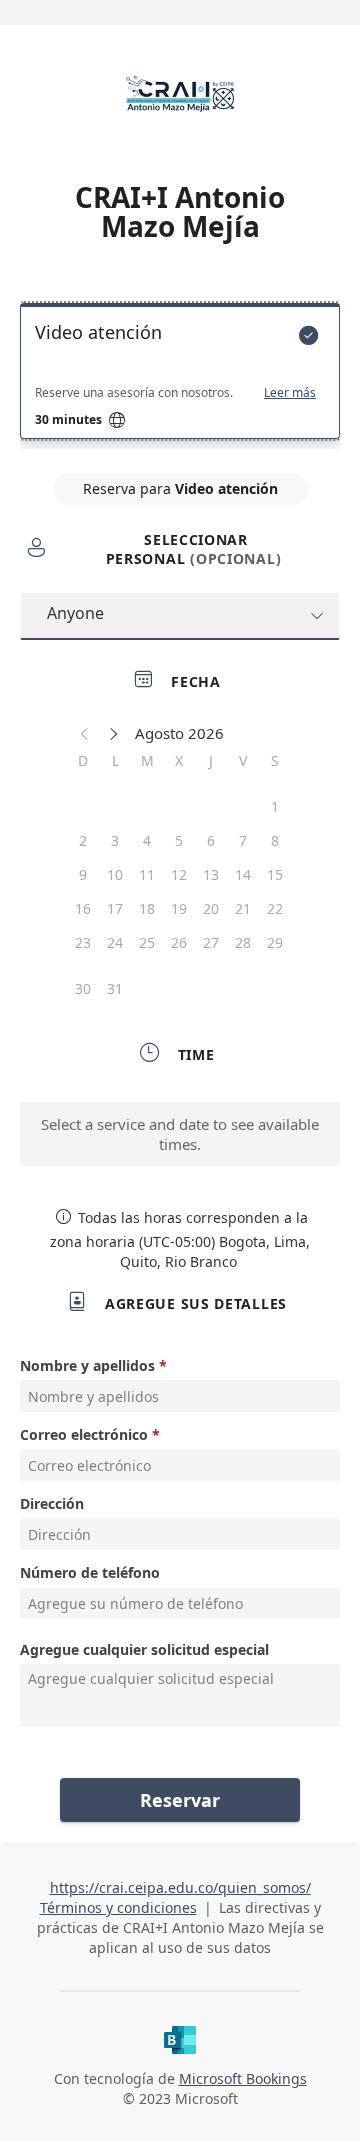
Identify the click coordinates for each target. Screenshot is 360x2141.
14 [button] (243, 874)
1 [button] (275, 806)
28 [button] (243, 942)
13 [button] (211, 874)
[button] (85, 733)
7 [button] (243, 840)
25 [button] (147, 942)
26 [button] (179, 942)
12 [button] (179, 874)
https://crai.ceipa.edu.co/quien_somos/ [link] (180, 1887)
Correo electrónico (84, 1434)
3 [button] (115, 840)
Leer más (290, 393)
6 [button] (211, 840)
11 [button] (147, 874)
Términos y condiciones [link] (118, 1907)
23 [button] (83, 942)
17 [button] (115, 908)
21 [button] (243, 908)
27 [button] (211, 942)
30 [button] (83, 988)
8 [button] (275, 840)
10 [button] (115, 874)
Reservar (180, 1800)
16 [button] (83, 908)
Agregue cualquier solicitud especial (144, 1649)
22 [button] (275, 908)
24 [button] (115, 942)
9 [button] (83, 874)
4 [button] (147, 840)
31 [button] (115, 988)
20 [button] (211, 908)
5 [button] (179, 840)
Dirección (52, 1503)
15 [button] (275, 874)
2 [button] (83, 840)
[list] (180, 376)
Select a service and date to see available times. (180, 1134)
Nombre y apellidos (87, 1365)
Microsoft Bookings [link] (243, 2078)
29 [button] (275, 942)
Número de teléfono (90, 1572)
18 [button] (147, 908)
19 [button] (179, 908)
